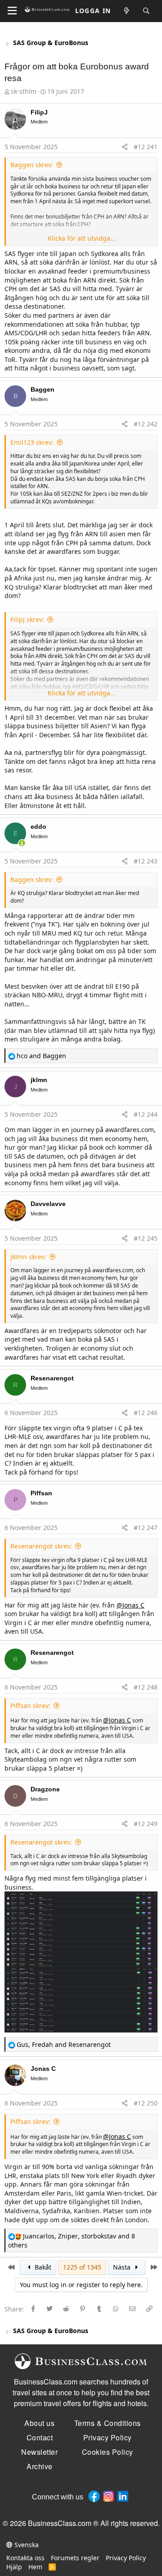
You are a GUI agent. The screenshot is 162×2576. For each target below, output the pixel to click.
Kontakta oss (25, 2558)
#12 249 (146, 1824)
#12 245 (146, 1238)
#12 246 (146, 1413)
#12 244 (146, 1114)
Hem (35, 2567)
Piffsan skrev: (30, 1706)
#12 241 (146, 147)
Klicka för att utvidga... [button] (82, 238)
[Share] (125, 147)
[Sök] (147, 11)
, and (64, 2044)
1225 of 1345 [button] (82, 2267)
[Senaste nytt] (127, 11)
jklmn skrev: (28, 1257)
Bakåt (42, 2267)
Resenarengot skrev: (41, 1546)
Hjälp (14, 2567)
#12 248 (146, 1687)
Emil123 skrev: (32, 442)
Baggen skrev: (32, 165)
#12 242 (146, 424)
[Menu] (12, 11)
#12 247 (146, 1528)
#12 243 (146, 861)
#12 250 (146, 2103)
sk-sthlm (24, 91)
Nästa (123, 2267)
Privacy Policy (126, 2558)
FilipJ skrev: (27, 619)
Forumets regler (75, 2558)
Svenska (26, 2545)
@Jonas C (130, 1605)
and (41, 1056)
